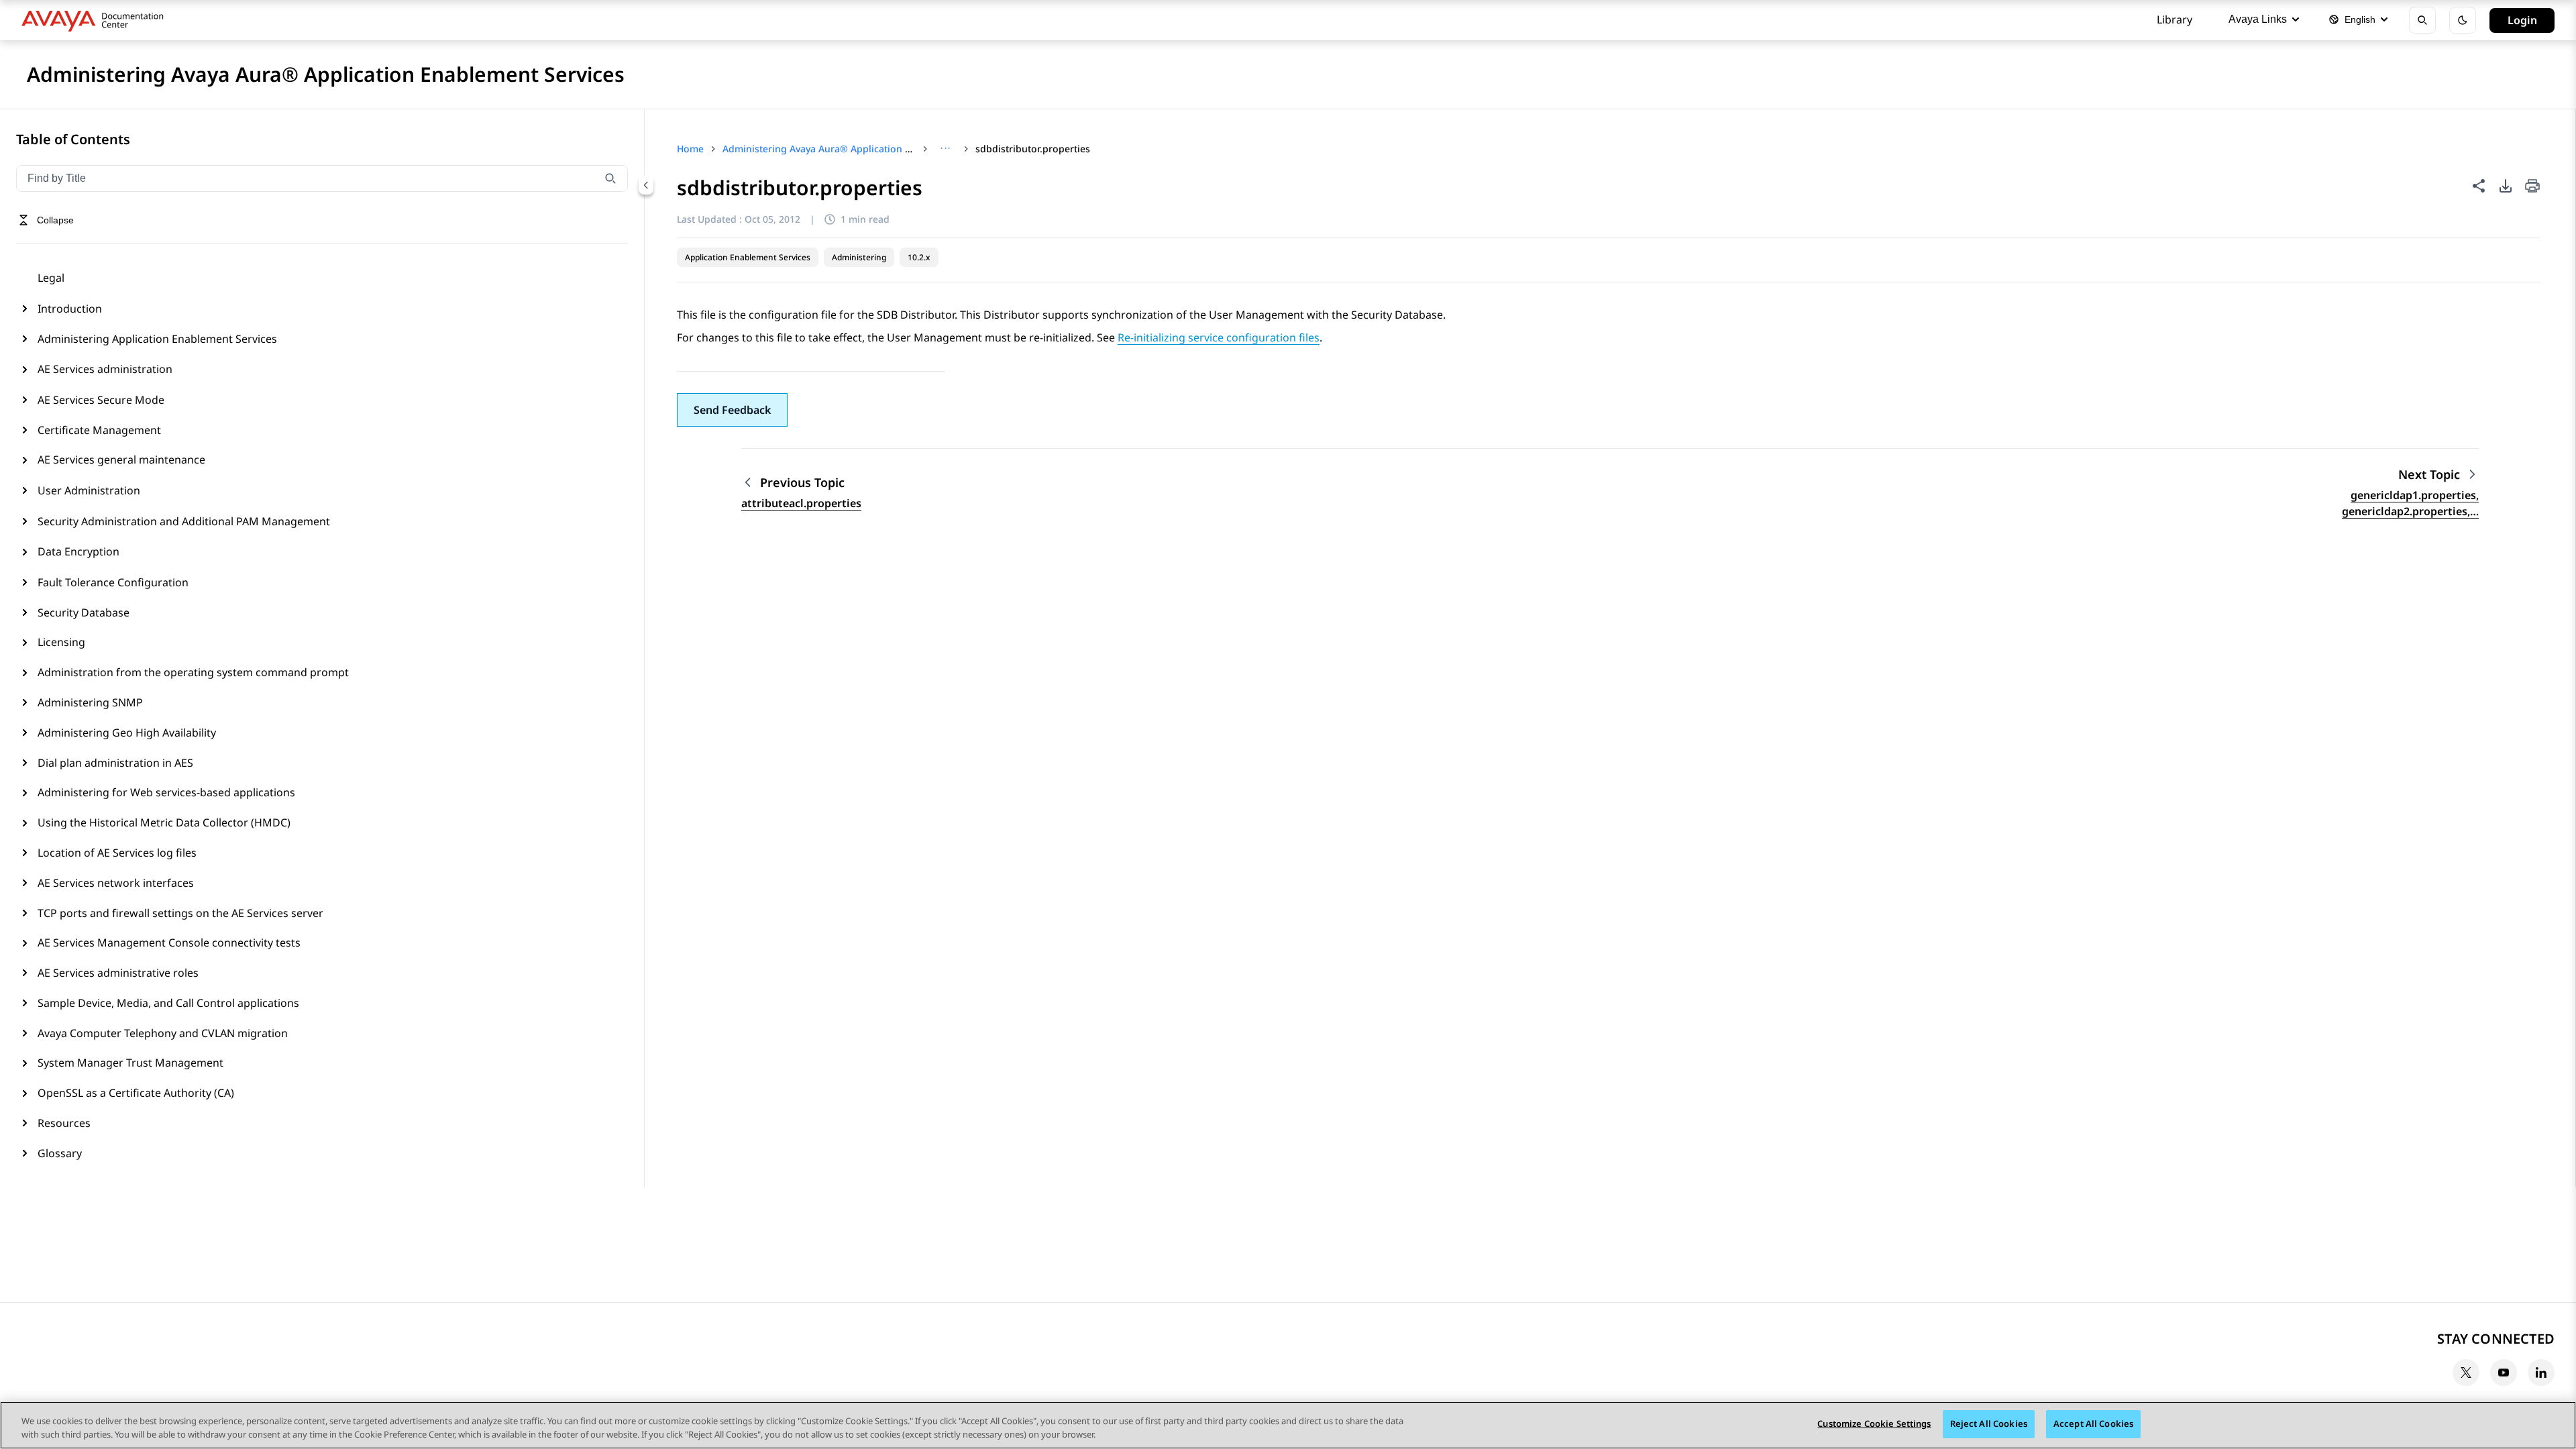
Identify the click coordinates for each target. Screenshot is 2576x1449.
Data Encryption (78, 551)
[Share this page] (2479, 186)
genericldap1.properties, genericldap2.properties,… (2410, 503)
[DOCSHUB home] (96, 20)
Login (2522, 20)
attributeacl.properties (801, 503)
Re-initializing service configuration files (1219, 337)
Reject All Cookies (1989, 1424)
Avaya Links (2258, 19)
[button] (732, 410)
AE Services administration (105, 369)
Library (2175, 19)
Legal (51, 278)
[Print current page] (2532, 187)
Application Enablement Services (748, 257)
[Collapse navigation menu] (646, 185)
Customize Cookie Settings (1874, 1424)
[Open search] (2422, 20)
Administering (859, 257)
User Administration (89, 490)
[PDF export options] (2506, 186)
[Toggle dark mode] (2463, 20)
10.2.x (919, 257)
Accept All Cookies (2093, 1424)
